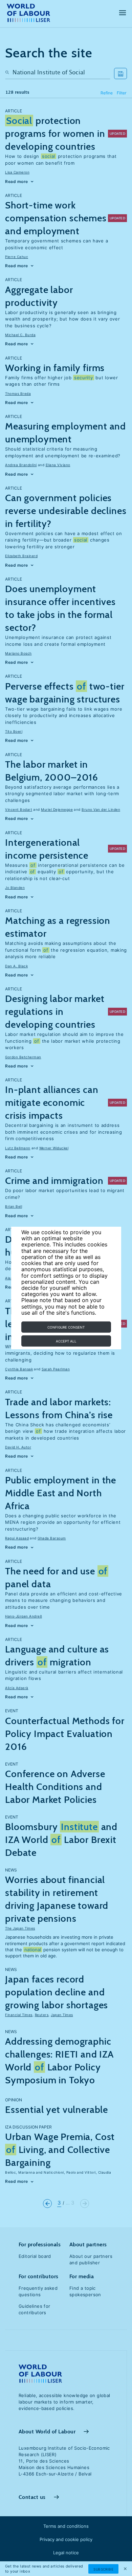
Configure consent (66, 1327)
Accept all (66, 1341)
